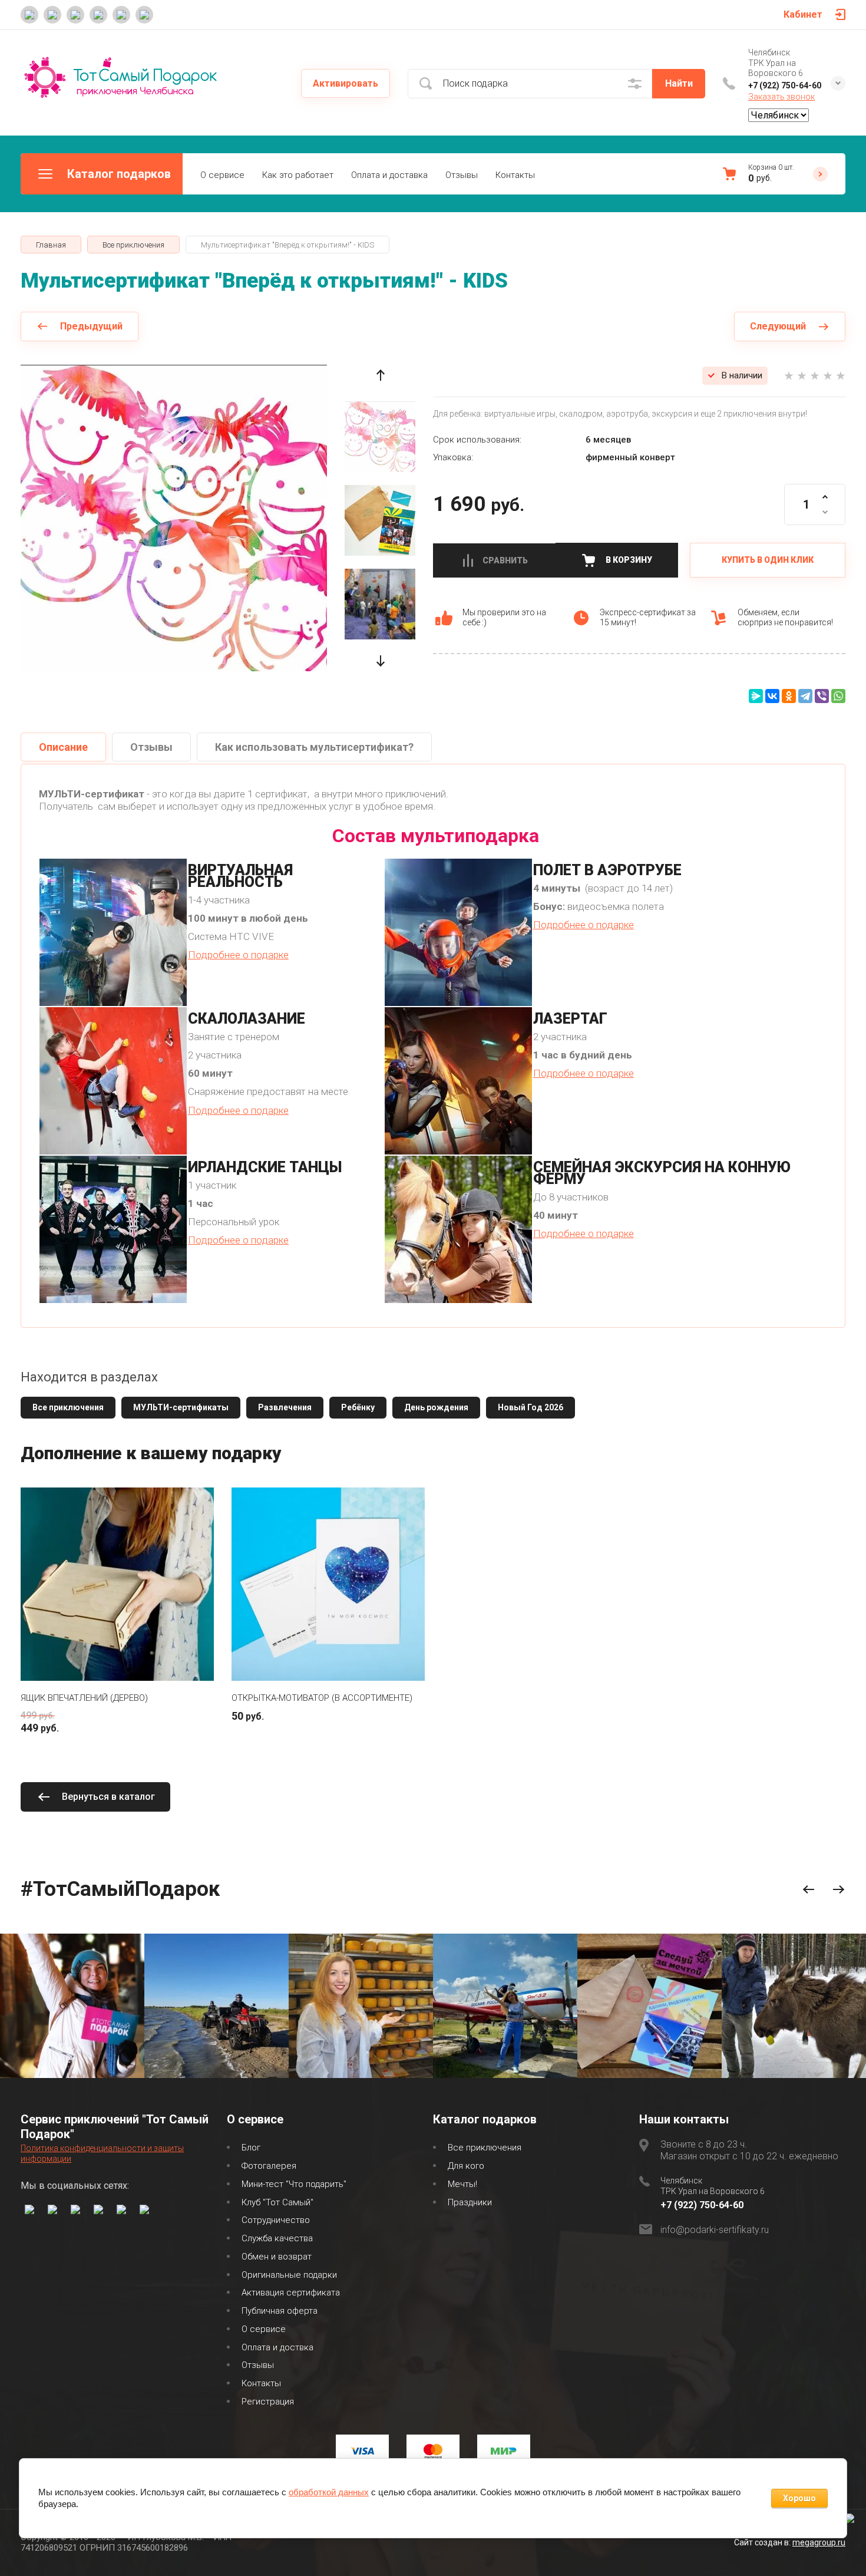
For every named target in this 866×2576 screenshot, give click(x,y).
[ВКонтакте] (772, 696)
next (380, 661)
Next (839, 1890)
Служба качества (277, 2238)
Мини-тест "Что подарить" (294, 2184)
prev (380, 375)
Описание (63, 747)
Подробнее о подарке (238, 955)
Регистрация (268, 2402)
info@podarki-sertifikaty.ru (715, 2230)
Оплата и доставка (389, 175)
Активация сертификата (291, 2293)
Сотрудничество (276, 2220)
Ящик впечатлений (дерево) (84, 1698)
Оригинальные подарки (289, 2275)
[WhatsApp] (838, 696)
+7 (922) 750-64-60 (785, 85)
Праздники (470, 2202)
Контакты (515, 175)
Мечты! (462, 2184)
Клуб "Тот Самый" (277, 2202)
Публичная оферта (280, 2311)
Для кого (466, 2166)
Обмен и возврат (277, 2257)
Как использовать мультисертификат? (314, 747)
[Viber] (822, 696)
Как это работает (298, 175)
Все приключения (485, 2148)
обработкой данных (329, 2492)
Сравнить (505, 560)
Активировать (346, 83)
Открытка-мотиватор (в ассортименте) (322, 1698)
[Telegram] (805, 696)
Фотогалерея (269, 2166)
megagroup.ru (819, 2542)
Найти (679, 83)
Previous (809, 1890)
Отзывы (462, 175)
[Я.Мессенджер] (756, 696)
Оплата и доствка (277, 2347)
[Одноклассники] (789, 696)
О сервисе (222, 175)
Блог (251, 2148)
